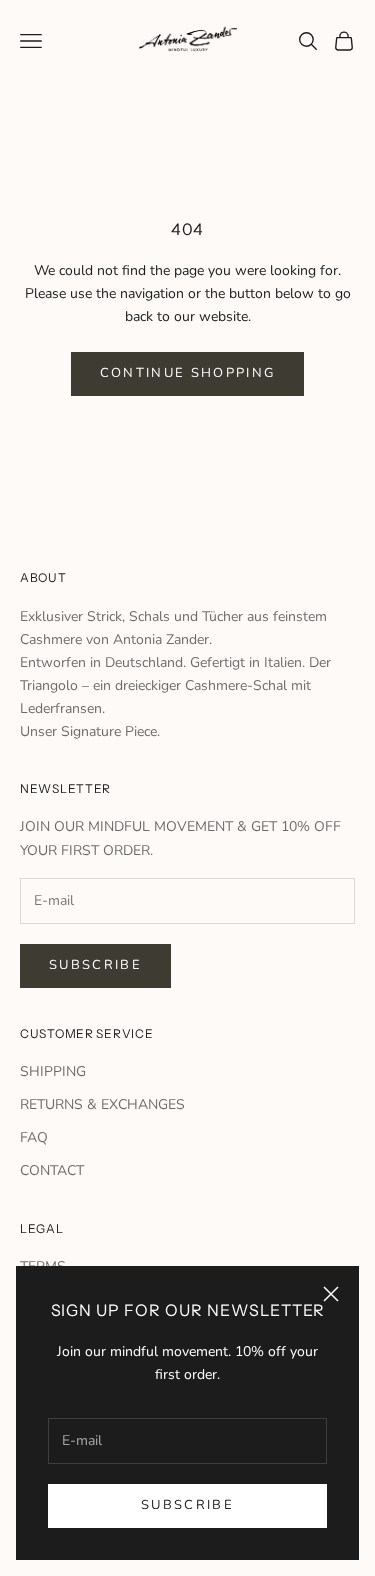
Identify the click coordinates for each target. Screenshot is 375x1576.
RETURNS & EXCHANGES (102, 1104)
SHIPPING (53, 1071)
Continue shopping (188, 373)
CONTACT (52, 1170)
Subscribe (187, 1505)
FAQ (34, 1137)
